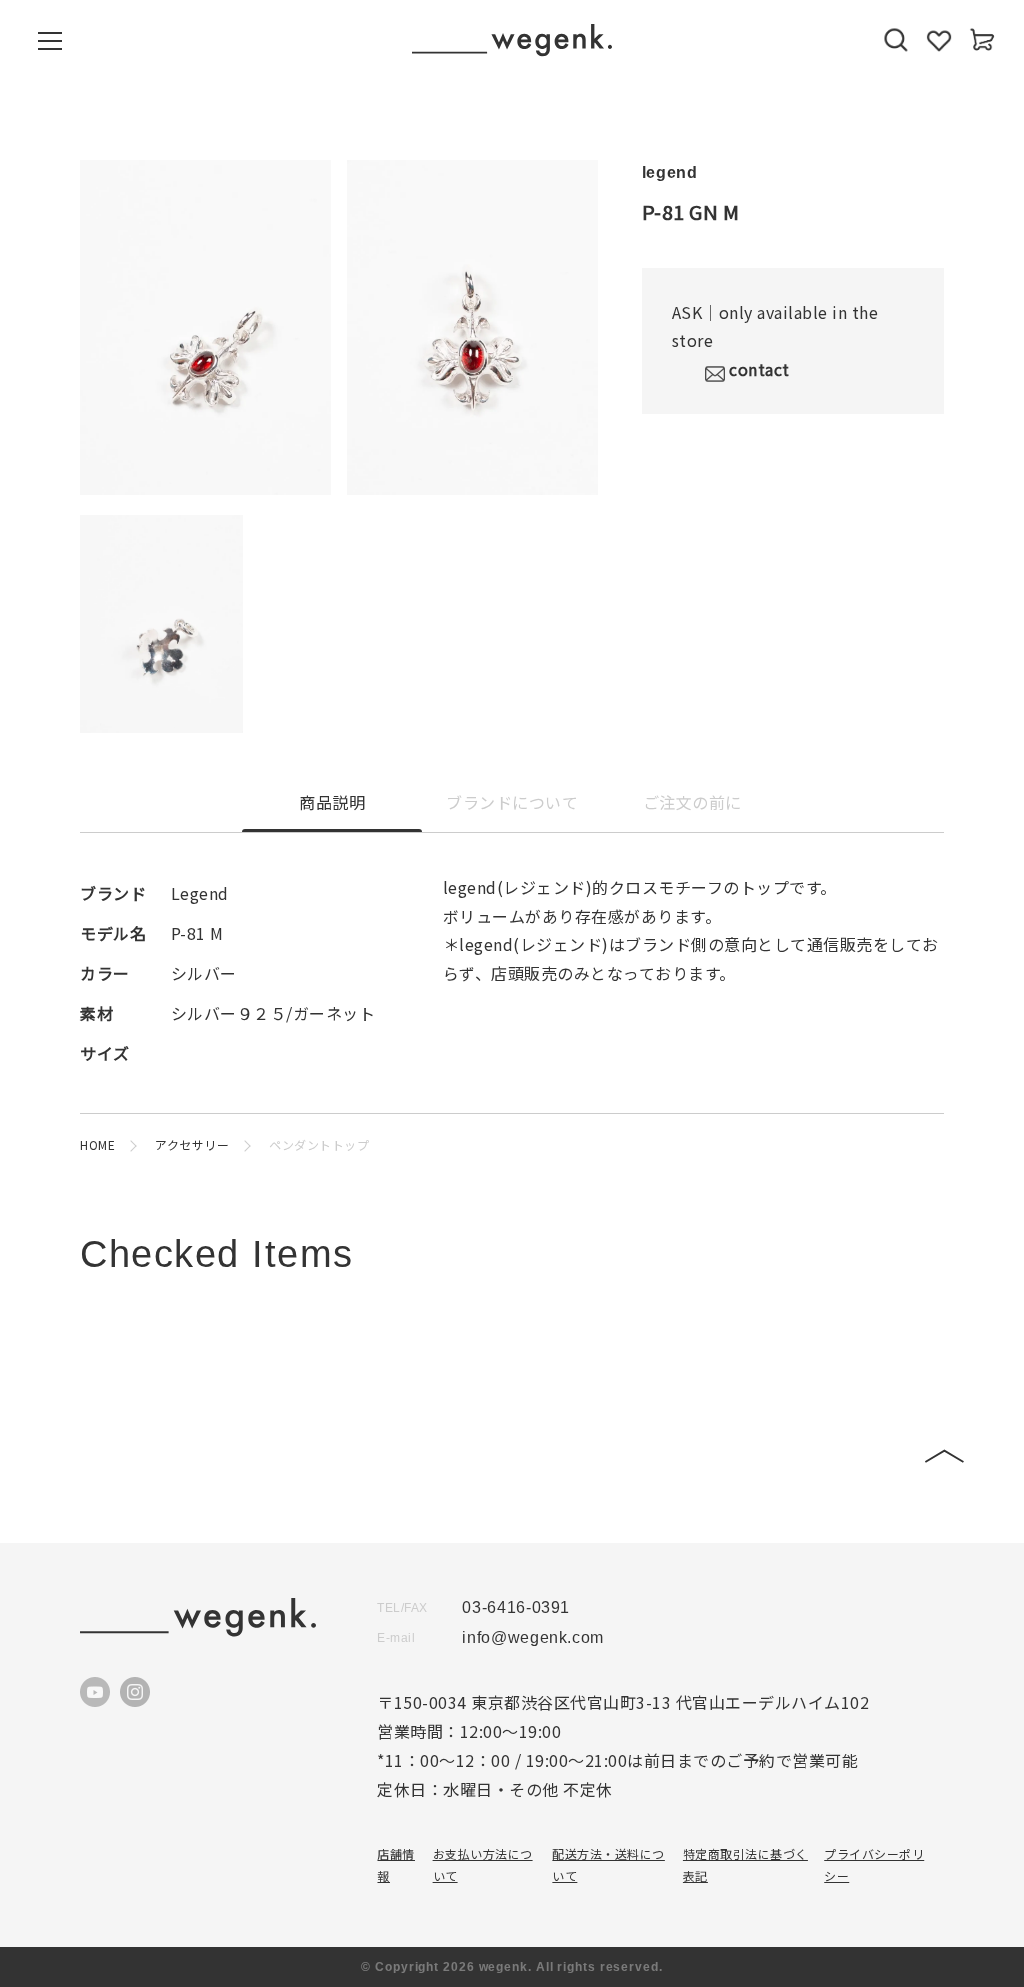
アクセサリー (192, 1144)
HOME (97, 1144)
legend (670, 172)
